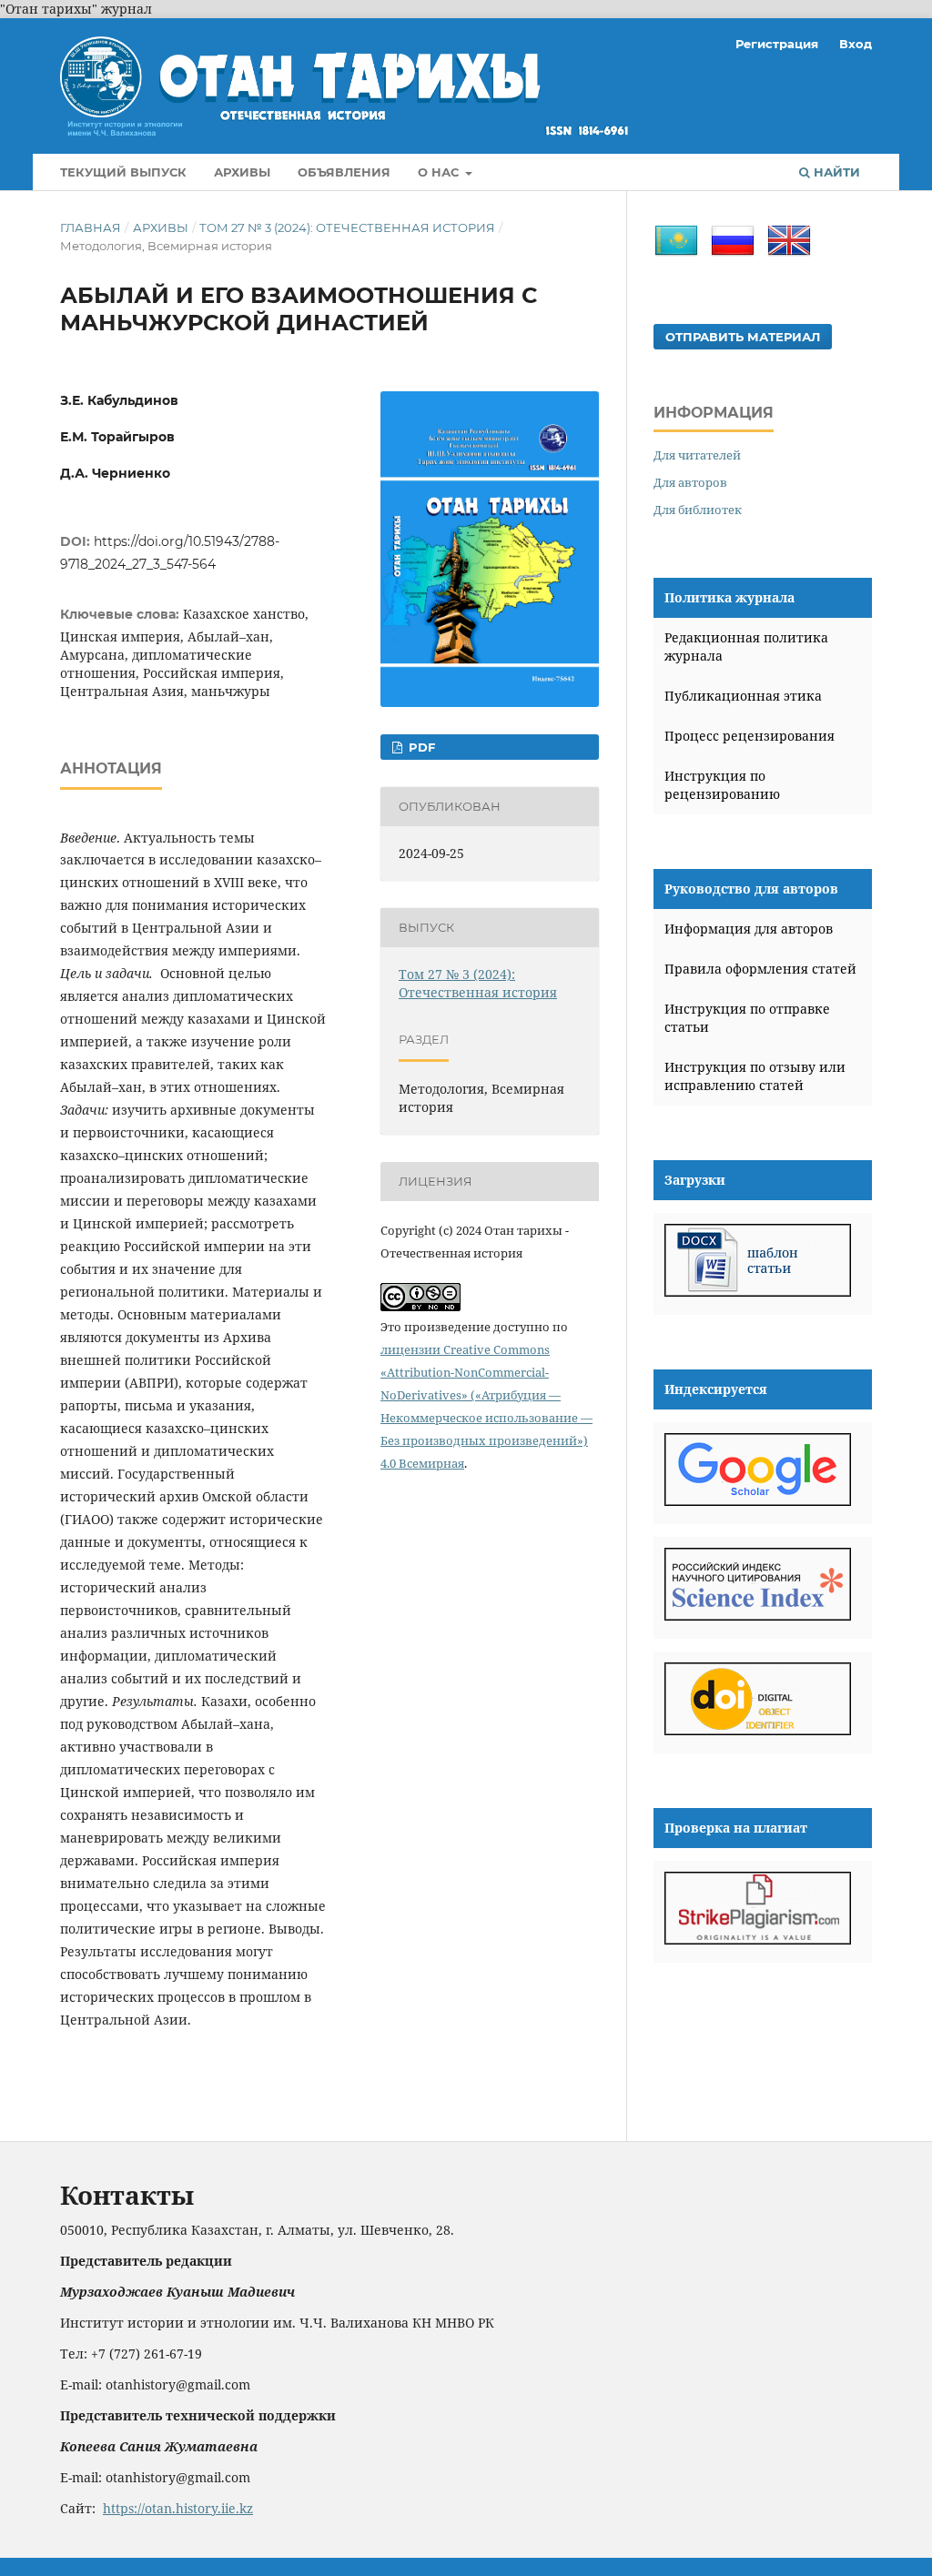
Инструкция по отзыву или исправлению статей (755, 1076)
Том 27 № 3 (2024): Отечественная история (347, 227)
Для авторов (690, 482)
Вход (856, 44)
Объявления (344, 172)
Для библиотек (698, 510)
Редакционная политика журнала (746, 647)
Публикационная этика (743, 696)
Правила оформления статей (760, 969)
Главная (91, 227)
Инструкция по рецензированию (722, 785)
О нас (440, 172)
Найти (835, 172)
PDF (420, 747)
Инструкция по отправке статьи (747, 1018)
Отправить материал (743, 337)
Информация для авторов (749, 929)
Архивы (242, 172)
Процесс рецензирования (750, 736)
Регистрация (777, 44)
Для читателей (697, 455)
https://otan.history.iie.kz (178, 2508)
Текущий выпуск (123, 172)
